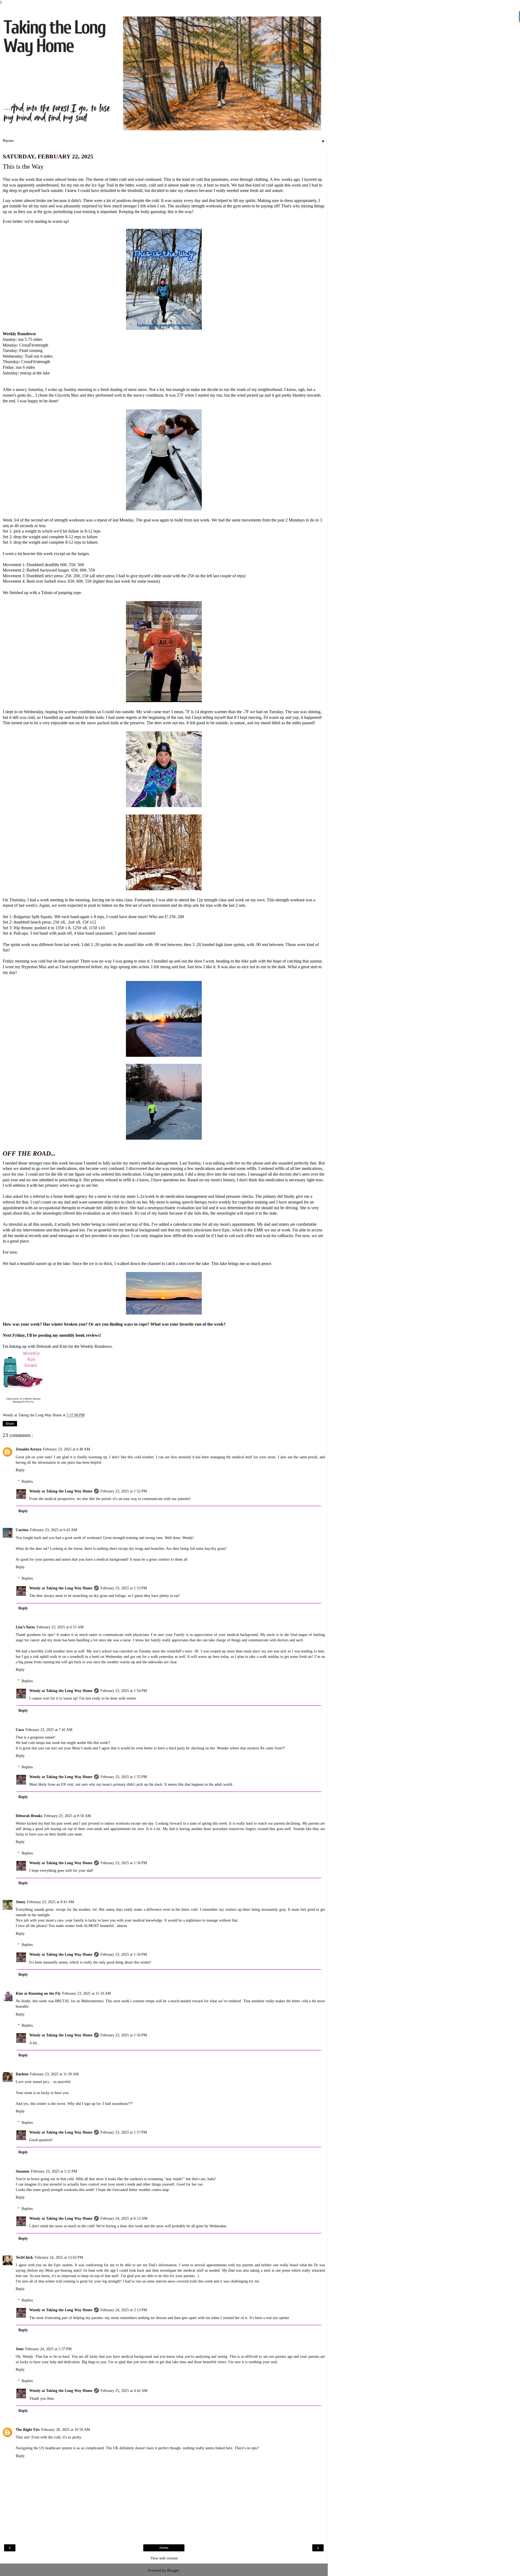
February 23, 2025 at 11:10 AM (87, 1993)
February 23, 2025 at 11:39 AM (54, 2074)
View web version (164, 2558)
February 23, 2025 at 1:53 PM (124, 1588)
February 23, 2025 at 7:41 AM (49, 1730)
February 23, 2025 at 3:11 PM (54, 2171)
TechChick (24, 2257)
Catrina (22, 1530)
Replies (27, 1481)
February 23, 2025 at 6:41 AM (53, 1530)
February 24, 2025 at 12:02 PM (59, 2257)
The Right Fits (28, 2430)
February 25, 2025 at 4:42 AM (124, 2391)
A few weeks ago (285, 179)
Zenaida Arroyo (29, 1449)
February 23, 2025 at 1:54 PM (124, 1691)
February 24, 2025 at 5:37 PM (48, 2349)
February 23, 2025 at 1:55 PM (124, 1777)
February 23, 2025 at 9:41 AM (51, 1902)
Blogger (173, 2570)
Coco (20, 1730)
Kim (63, 1346)
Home (164, 2548)
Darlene (22, 2074)
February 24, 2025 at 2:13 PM (124, 2310)
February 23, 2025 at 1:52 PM (124, 1491)
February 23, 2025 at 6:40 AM (66, 1449)
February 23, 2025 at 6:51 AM (60, 1627)
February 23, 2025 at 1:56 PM (124, 1863)
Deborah (44, 1346)
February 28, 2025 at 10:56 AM (66, 2430)
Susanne (22, 2171)
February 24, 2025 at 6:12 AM (124, 2218)
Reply (20, 1470)
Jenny (21, 1902)
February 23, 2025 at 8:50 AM (67, 1816)
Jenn (20, 2349)
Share (10, 1424)
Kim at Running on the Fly (38, 1993)
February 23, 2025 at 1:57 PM (124, 2132)
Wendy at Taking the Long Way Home (61, 1491)
